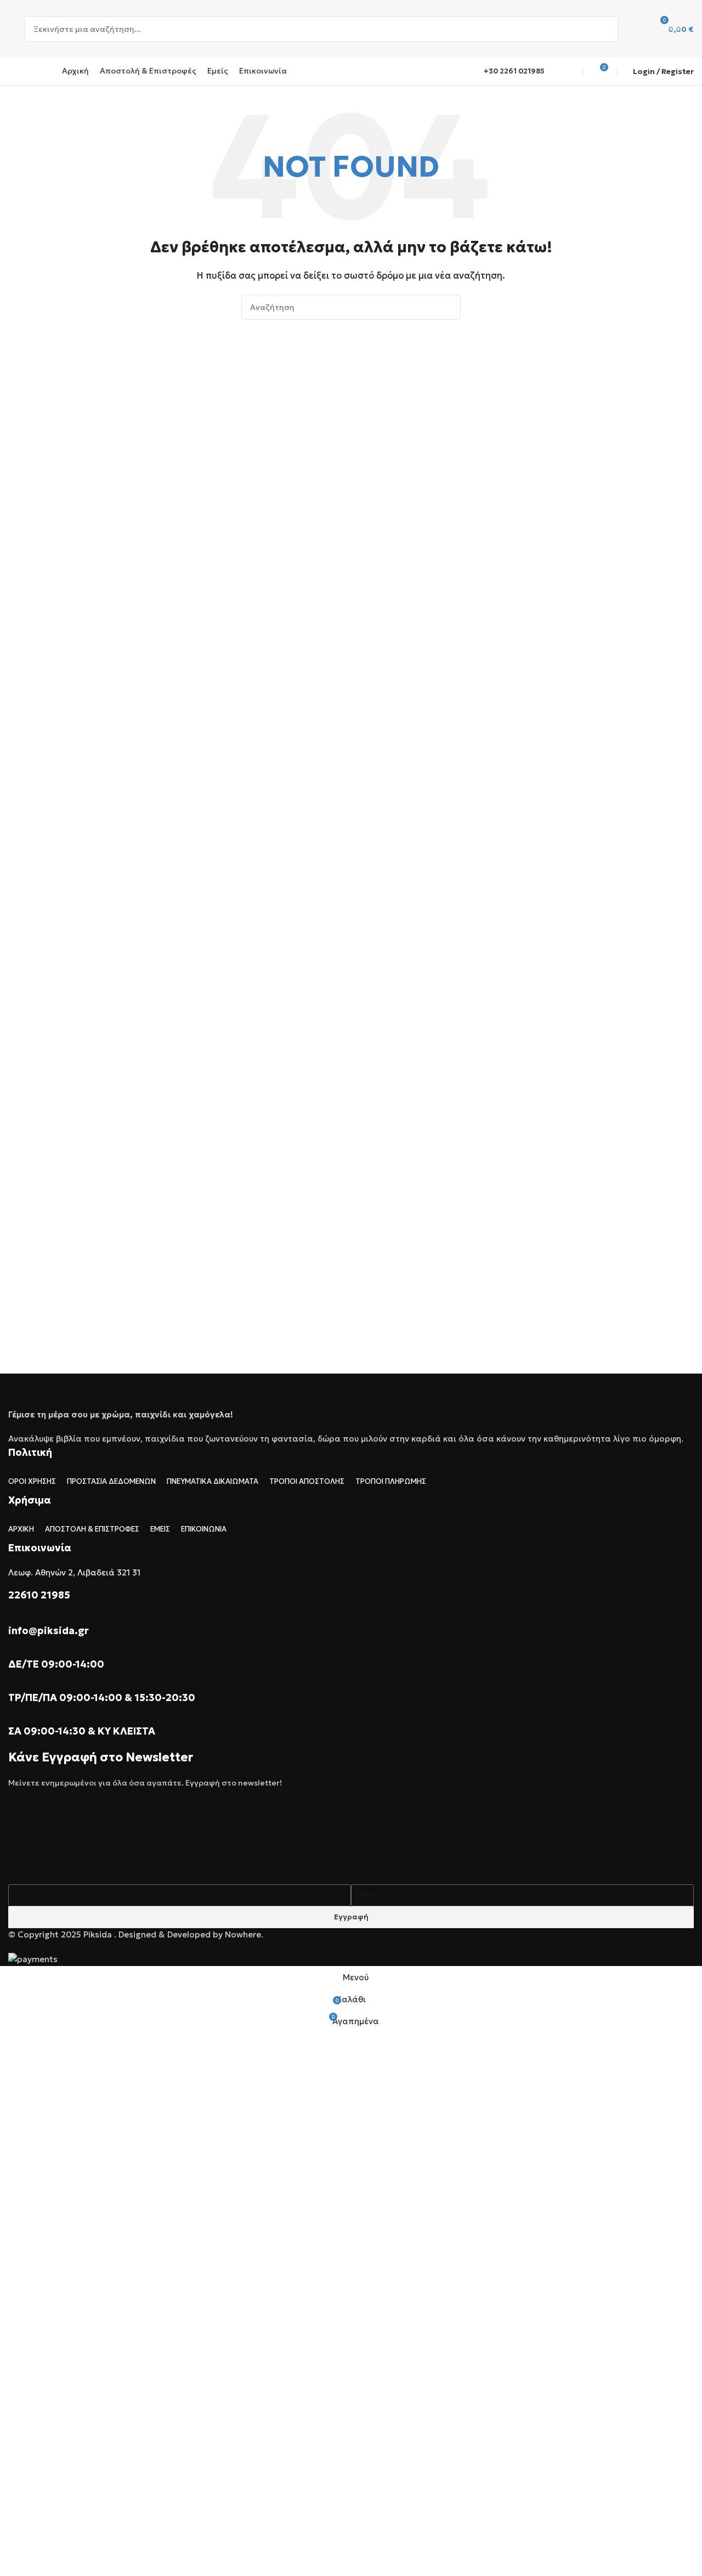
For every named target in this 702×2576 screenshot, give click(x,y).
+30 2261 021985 (514, 71)
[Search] (605, 29)
